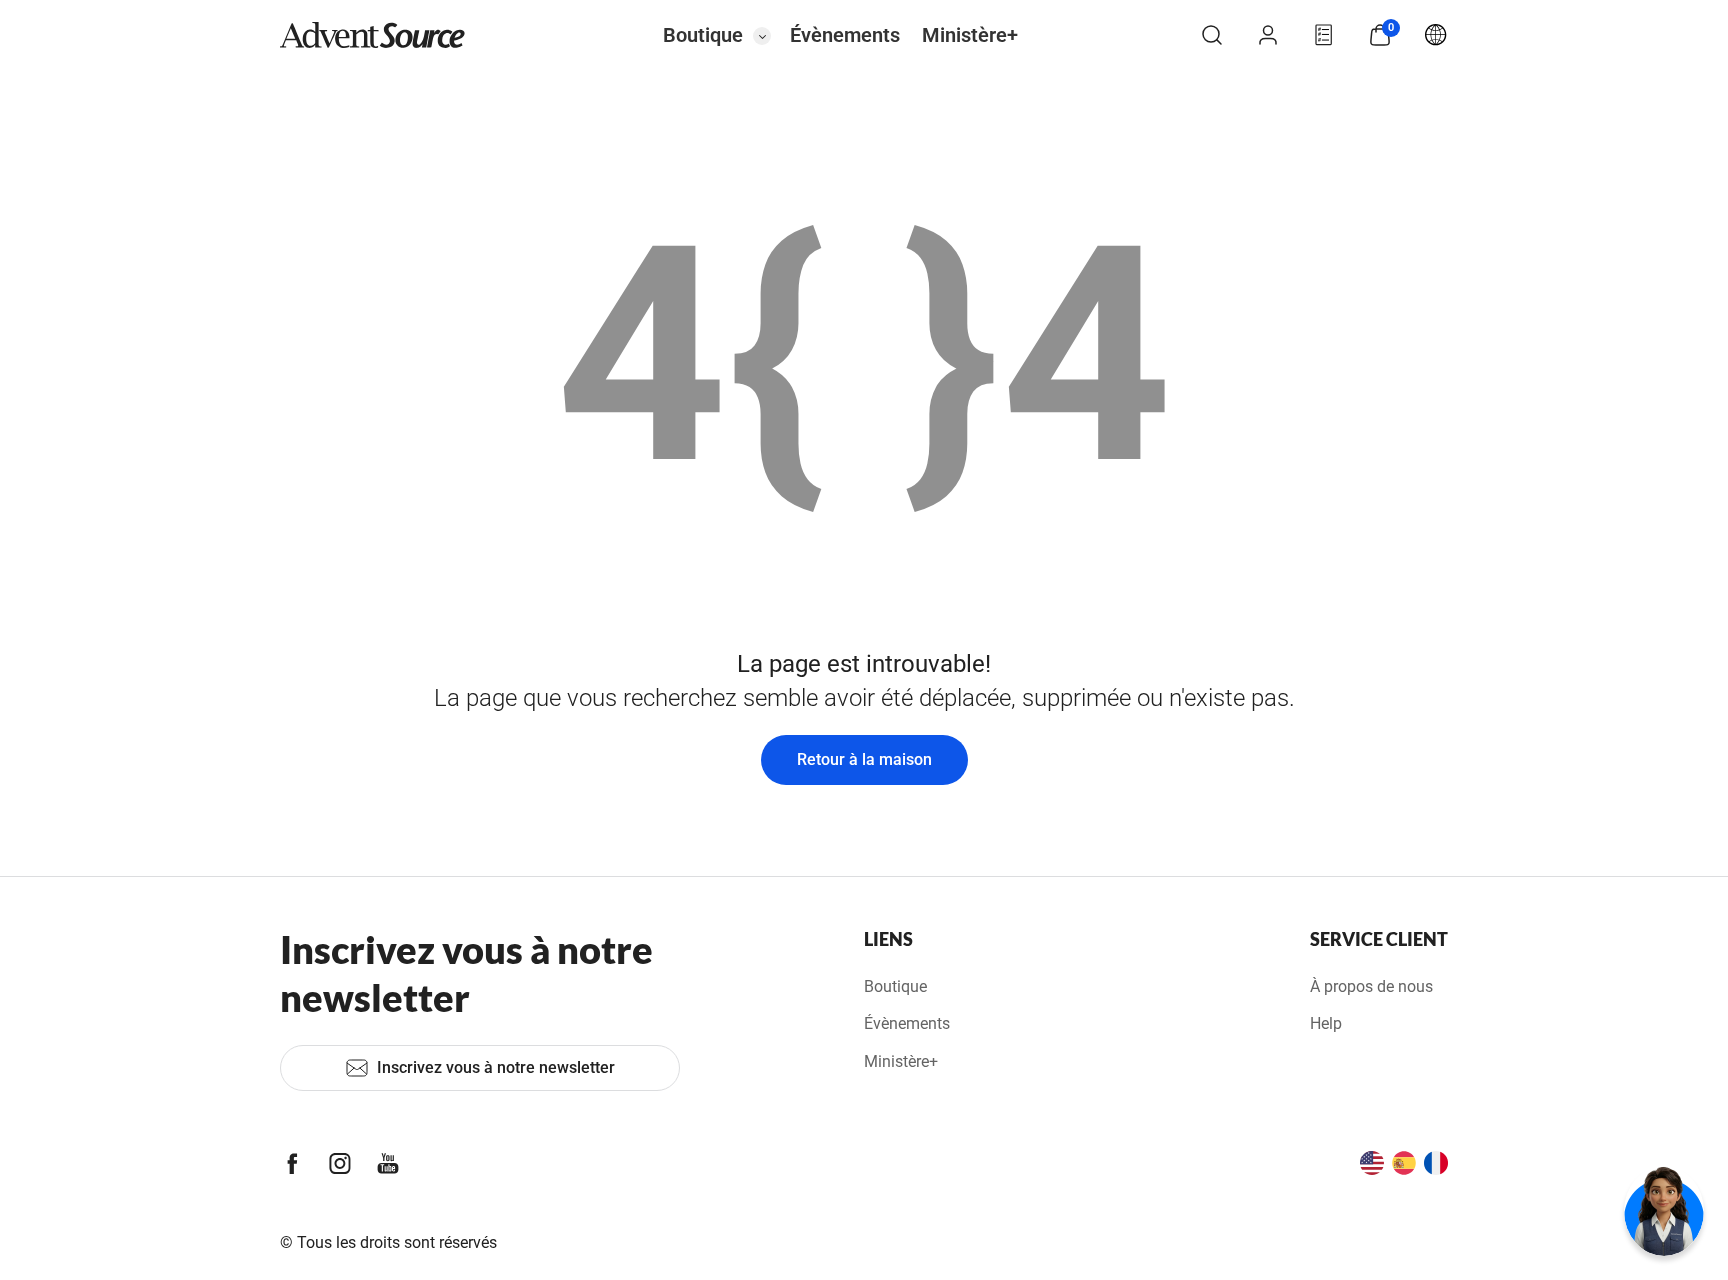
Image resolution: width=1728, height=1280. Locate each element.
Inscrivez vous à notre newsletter (496, 1067)
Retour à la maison (864, 759)
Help (1326, 1023)
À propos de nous (1371, 986)
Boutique (703, 35)
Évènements (845, 35)
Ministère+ (970, 35)
